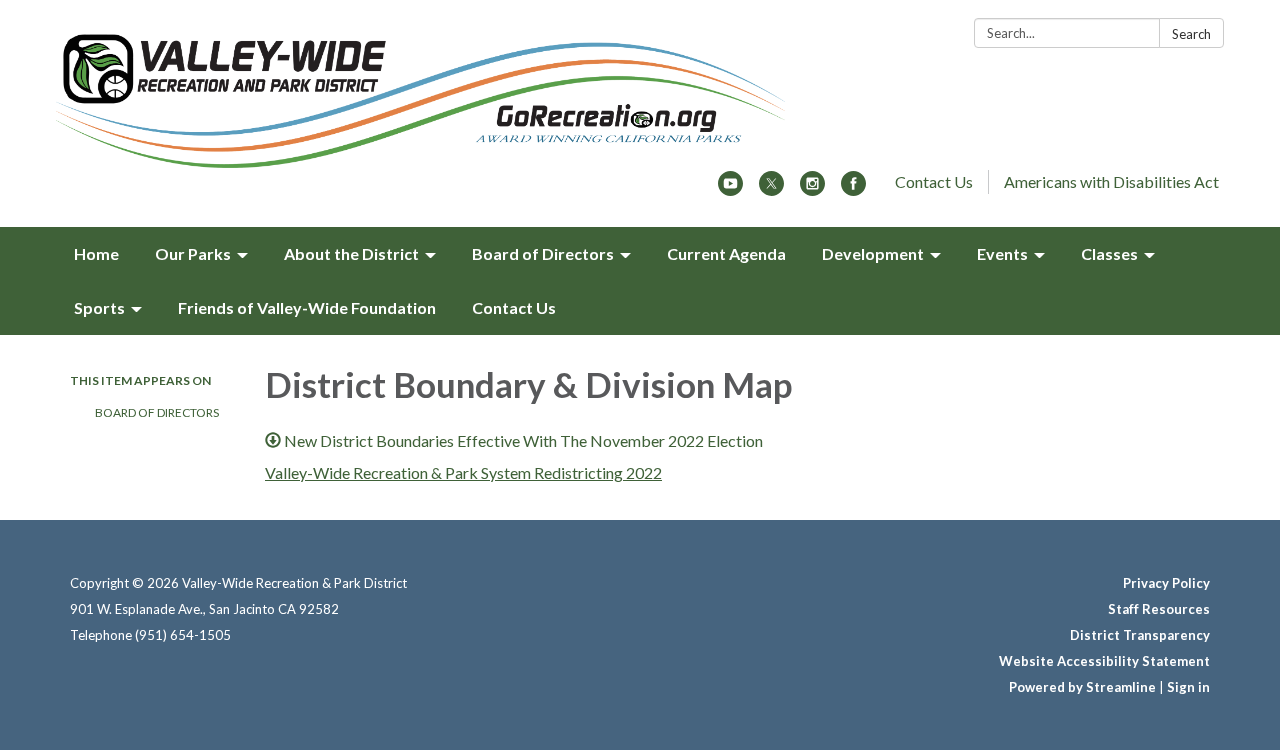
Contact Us (934, 181)
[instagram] (812, 189)
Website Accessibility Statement (1104, 661)
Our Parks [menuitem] (193, 253)
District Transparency (1140, 635)
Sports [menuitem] (99, 307)
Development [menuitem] (873, 253)
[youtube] (730, 189)
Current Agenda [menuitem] (726, 253)
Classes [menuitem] (1109, 253)
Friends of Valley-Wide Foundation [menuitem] (307, 307)
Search (1191, 34)
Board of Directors (157, 412)
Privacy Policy (1166, 583)
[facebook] (853, 189)
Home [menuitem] (96, 253)
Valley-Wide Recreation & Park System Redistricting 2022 (463, 472)
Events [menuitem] (1002, 253)
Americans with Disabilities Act (1111, 181)
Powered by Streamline (1082, 687)
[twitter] (771, 189)
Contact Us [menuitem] (514, 307)
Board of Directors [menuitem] (543, 253)
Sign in (1188, 687)
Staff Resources (1159, 609)
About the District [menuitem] (351, 253)
